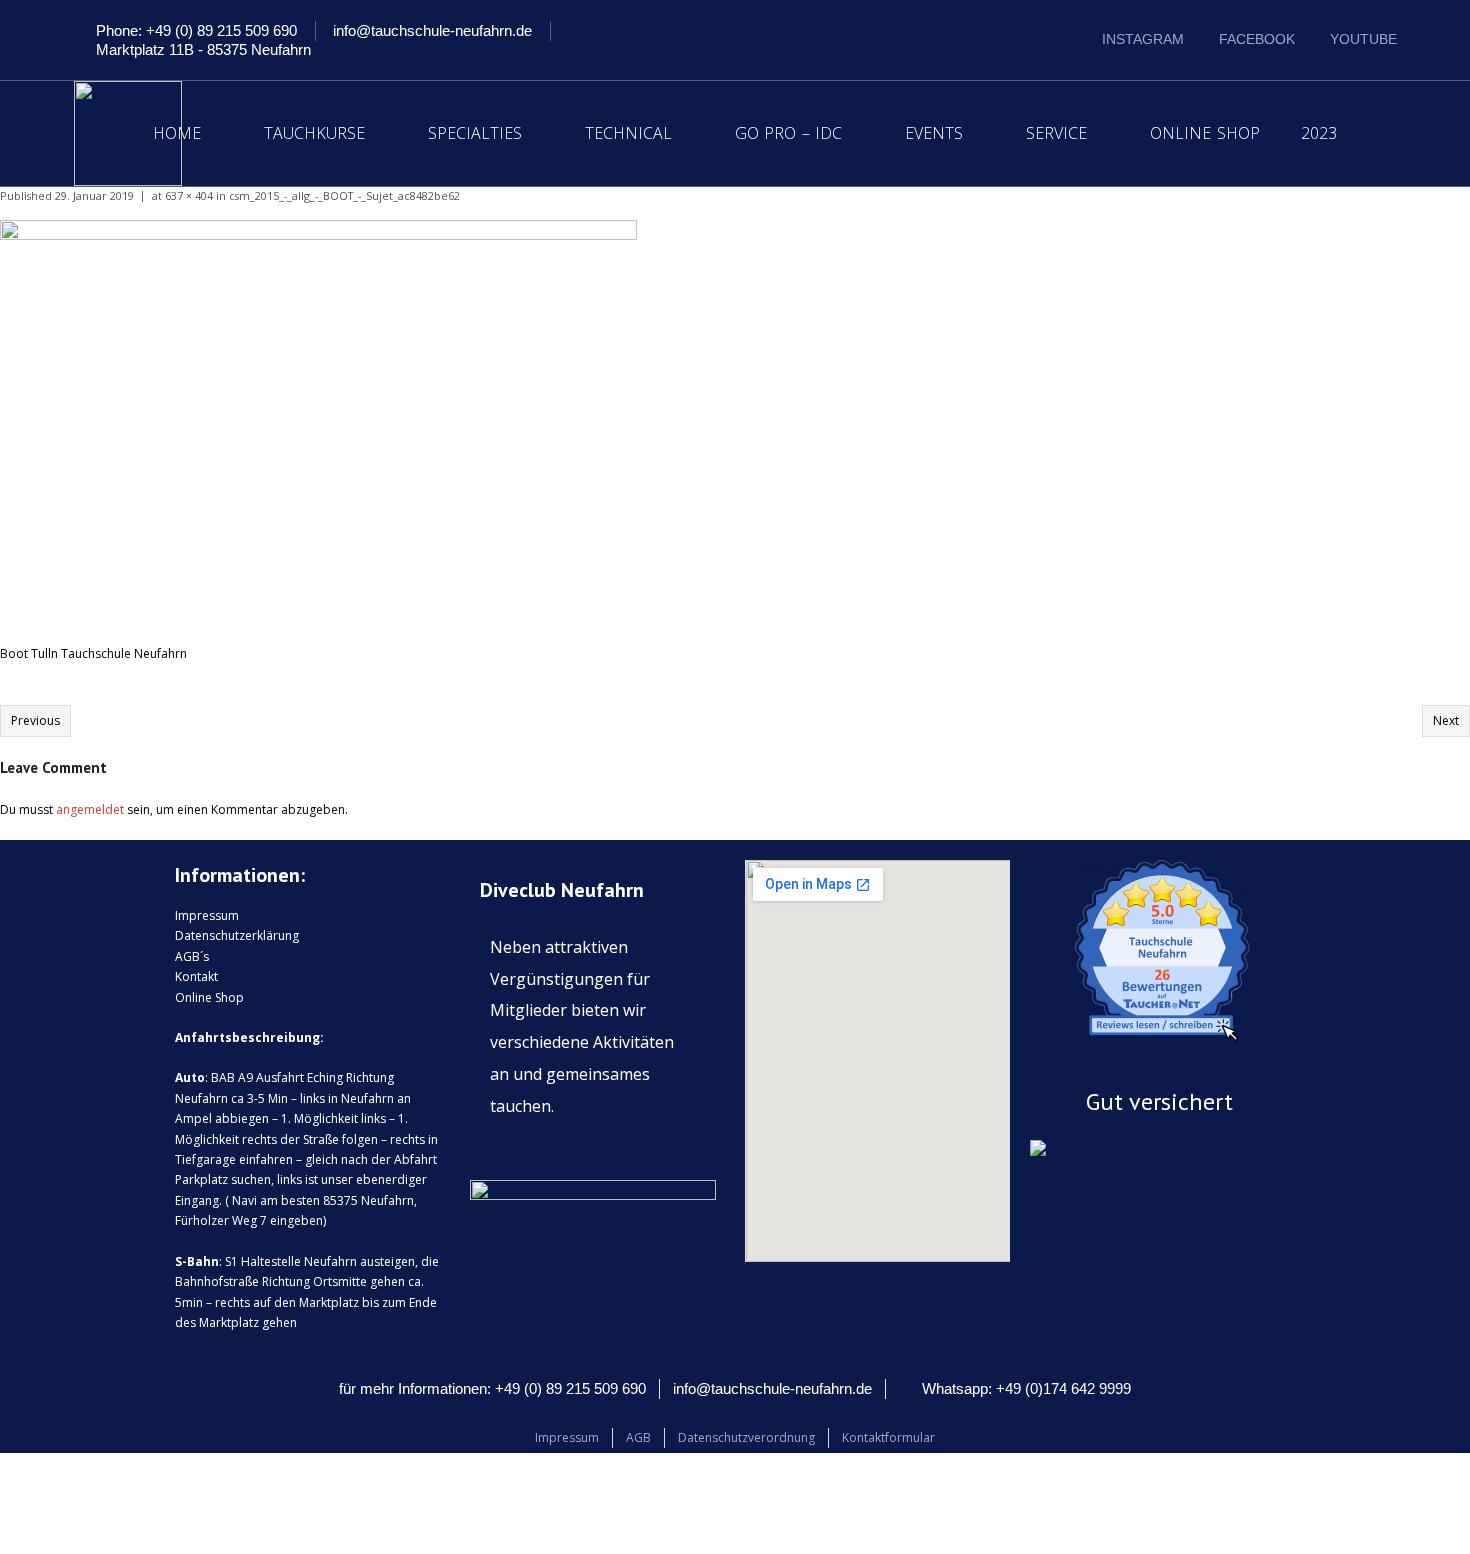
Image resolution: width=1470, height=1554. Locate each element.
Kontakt (196, 976)
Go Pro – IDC (789, 133)
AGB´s (192, 956)
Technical (628, 133)
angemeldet (90, 809)
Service (1056, 133)
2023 (1319, 133)
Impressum (207, 915)
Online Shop (1205, 133)
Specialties (475, 133)
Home (177, 133)
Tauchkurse (314, 133)
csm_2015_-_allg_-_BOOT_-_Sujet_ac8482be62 (344, 195)
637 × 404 (189, 195)
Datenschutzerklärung (237, 935)
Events (934, 133)
